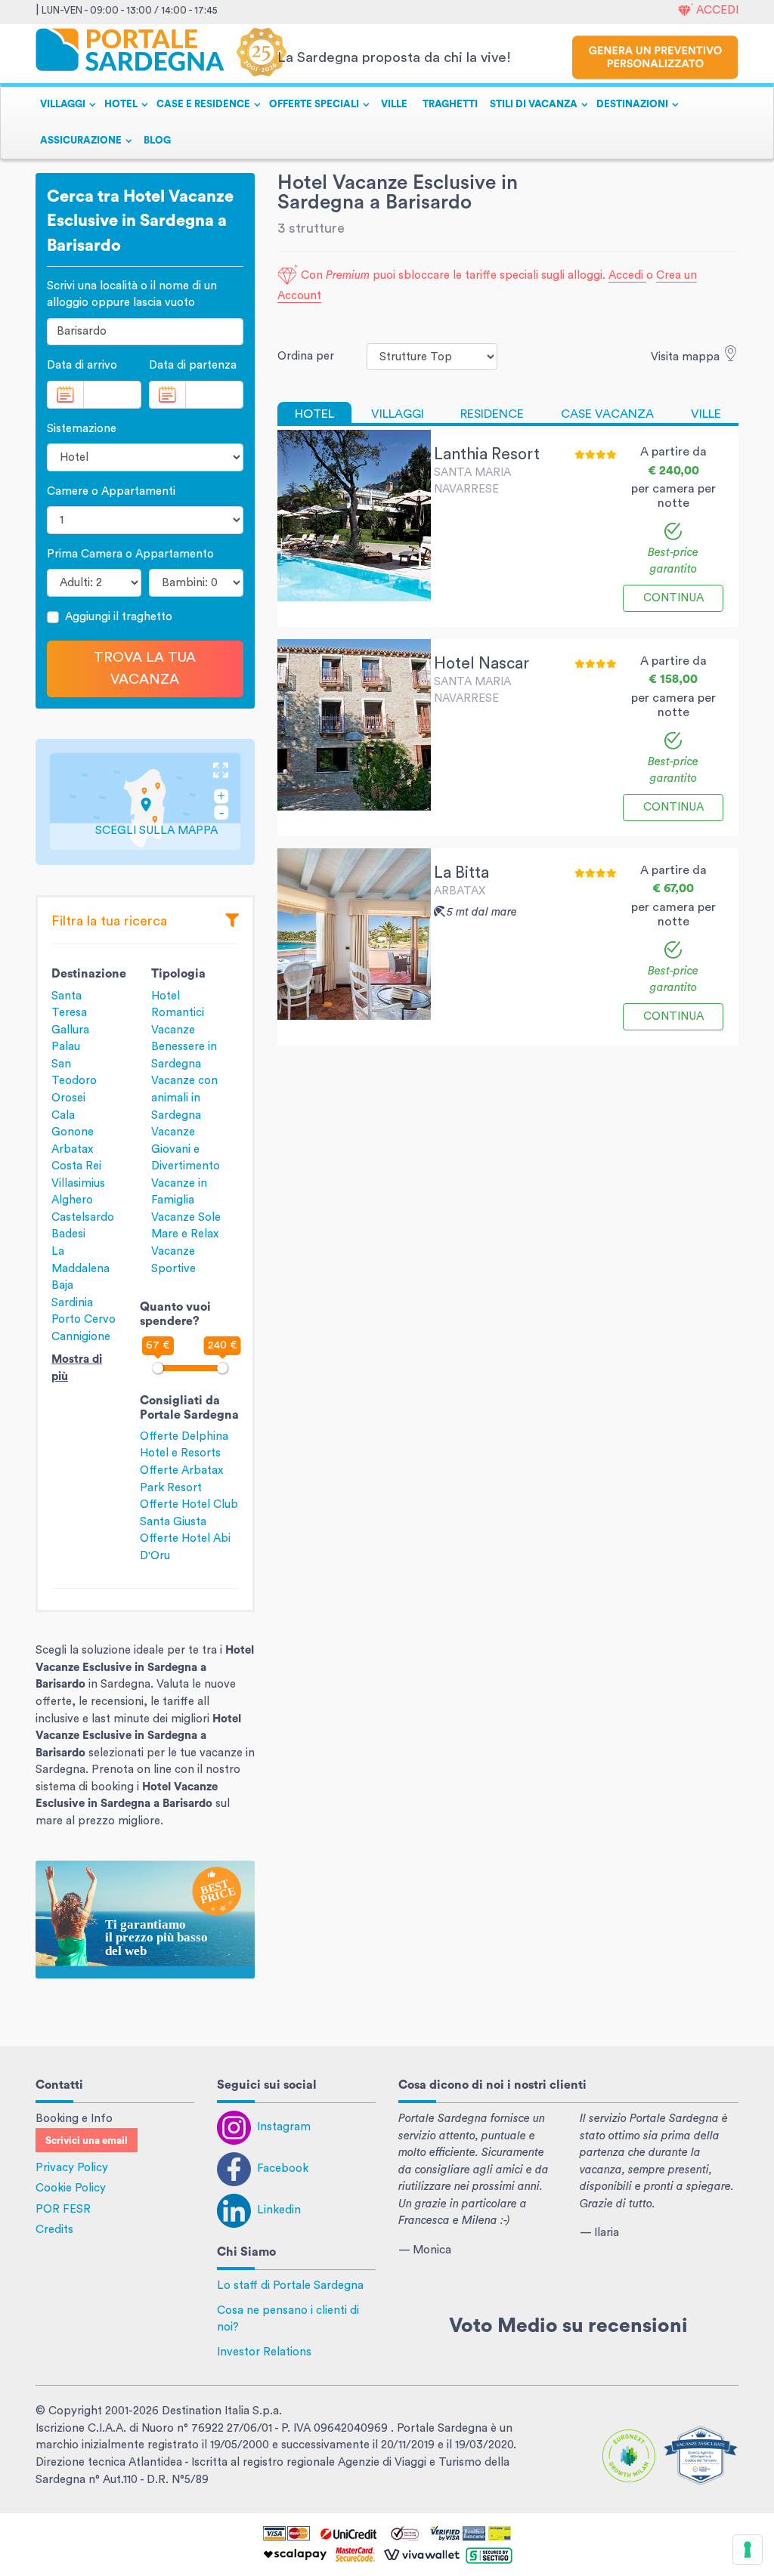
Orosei (68, 1098)
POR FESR (63, 2209)
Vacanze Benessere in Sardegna (184, 1047)
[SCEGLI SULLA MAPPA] (145, 801)
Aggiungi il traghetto (119, 617)
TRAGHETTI (450, 104)
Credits (54, 2230)
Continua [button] (673, 598)
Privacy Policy (72, 2168)
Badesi (68, 1234)
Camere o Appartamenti (111, 491)
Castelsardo (83, 1217)
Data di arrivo (82, 365)
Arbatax (72, 1149)
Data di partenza (193, 365)
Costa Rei (76, 1166)
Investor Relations (264, 2352)
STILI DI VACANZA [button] (534, 104)
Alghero (72, 1200)
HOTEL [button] (121, 104)
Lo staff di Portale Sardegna (290, 2286)
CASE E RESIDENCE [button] (203, 104)
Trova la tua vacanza (145, 668)
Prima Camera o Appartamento (130, 554)
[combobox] (145, 332)
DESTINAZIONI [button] (632, 104)
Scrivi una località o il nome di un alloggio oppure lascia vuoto (132, 295)
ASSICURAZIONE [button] (81, 141)
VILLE (394, 104)
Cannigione (81, 1337)
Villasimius (78, 1183)
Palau (66, 1047)
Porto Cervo (84, 1319)
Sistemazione (82, 429)
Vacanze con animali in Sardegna (184, 1098)
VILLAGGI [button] (63, 104)
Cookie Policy (71, 2188)
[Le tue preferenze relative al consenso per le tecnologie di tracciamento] (748, 2550)
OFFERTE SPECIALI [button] (314, 104)
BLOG (157, 141)
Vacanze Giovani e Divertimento (186, 1149)
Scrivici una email (87, 2141)
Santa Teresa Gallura (70, 1013)
